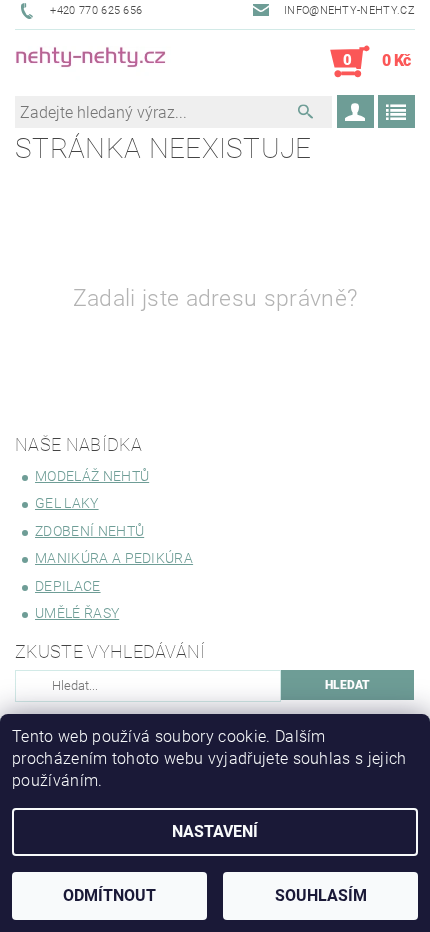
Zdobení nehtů (89, 531)
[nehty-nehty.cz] (115, 62)
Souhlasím (321, 895)
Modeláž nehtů (92, 476)
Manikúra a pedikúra (114, 558)
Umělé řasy (77, 613)
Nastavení (215, 831)
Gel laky (67, 503)
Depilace (68, 586)
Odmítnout (109, 895)
